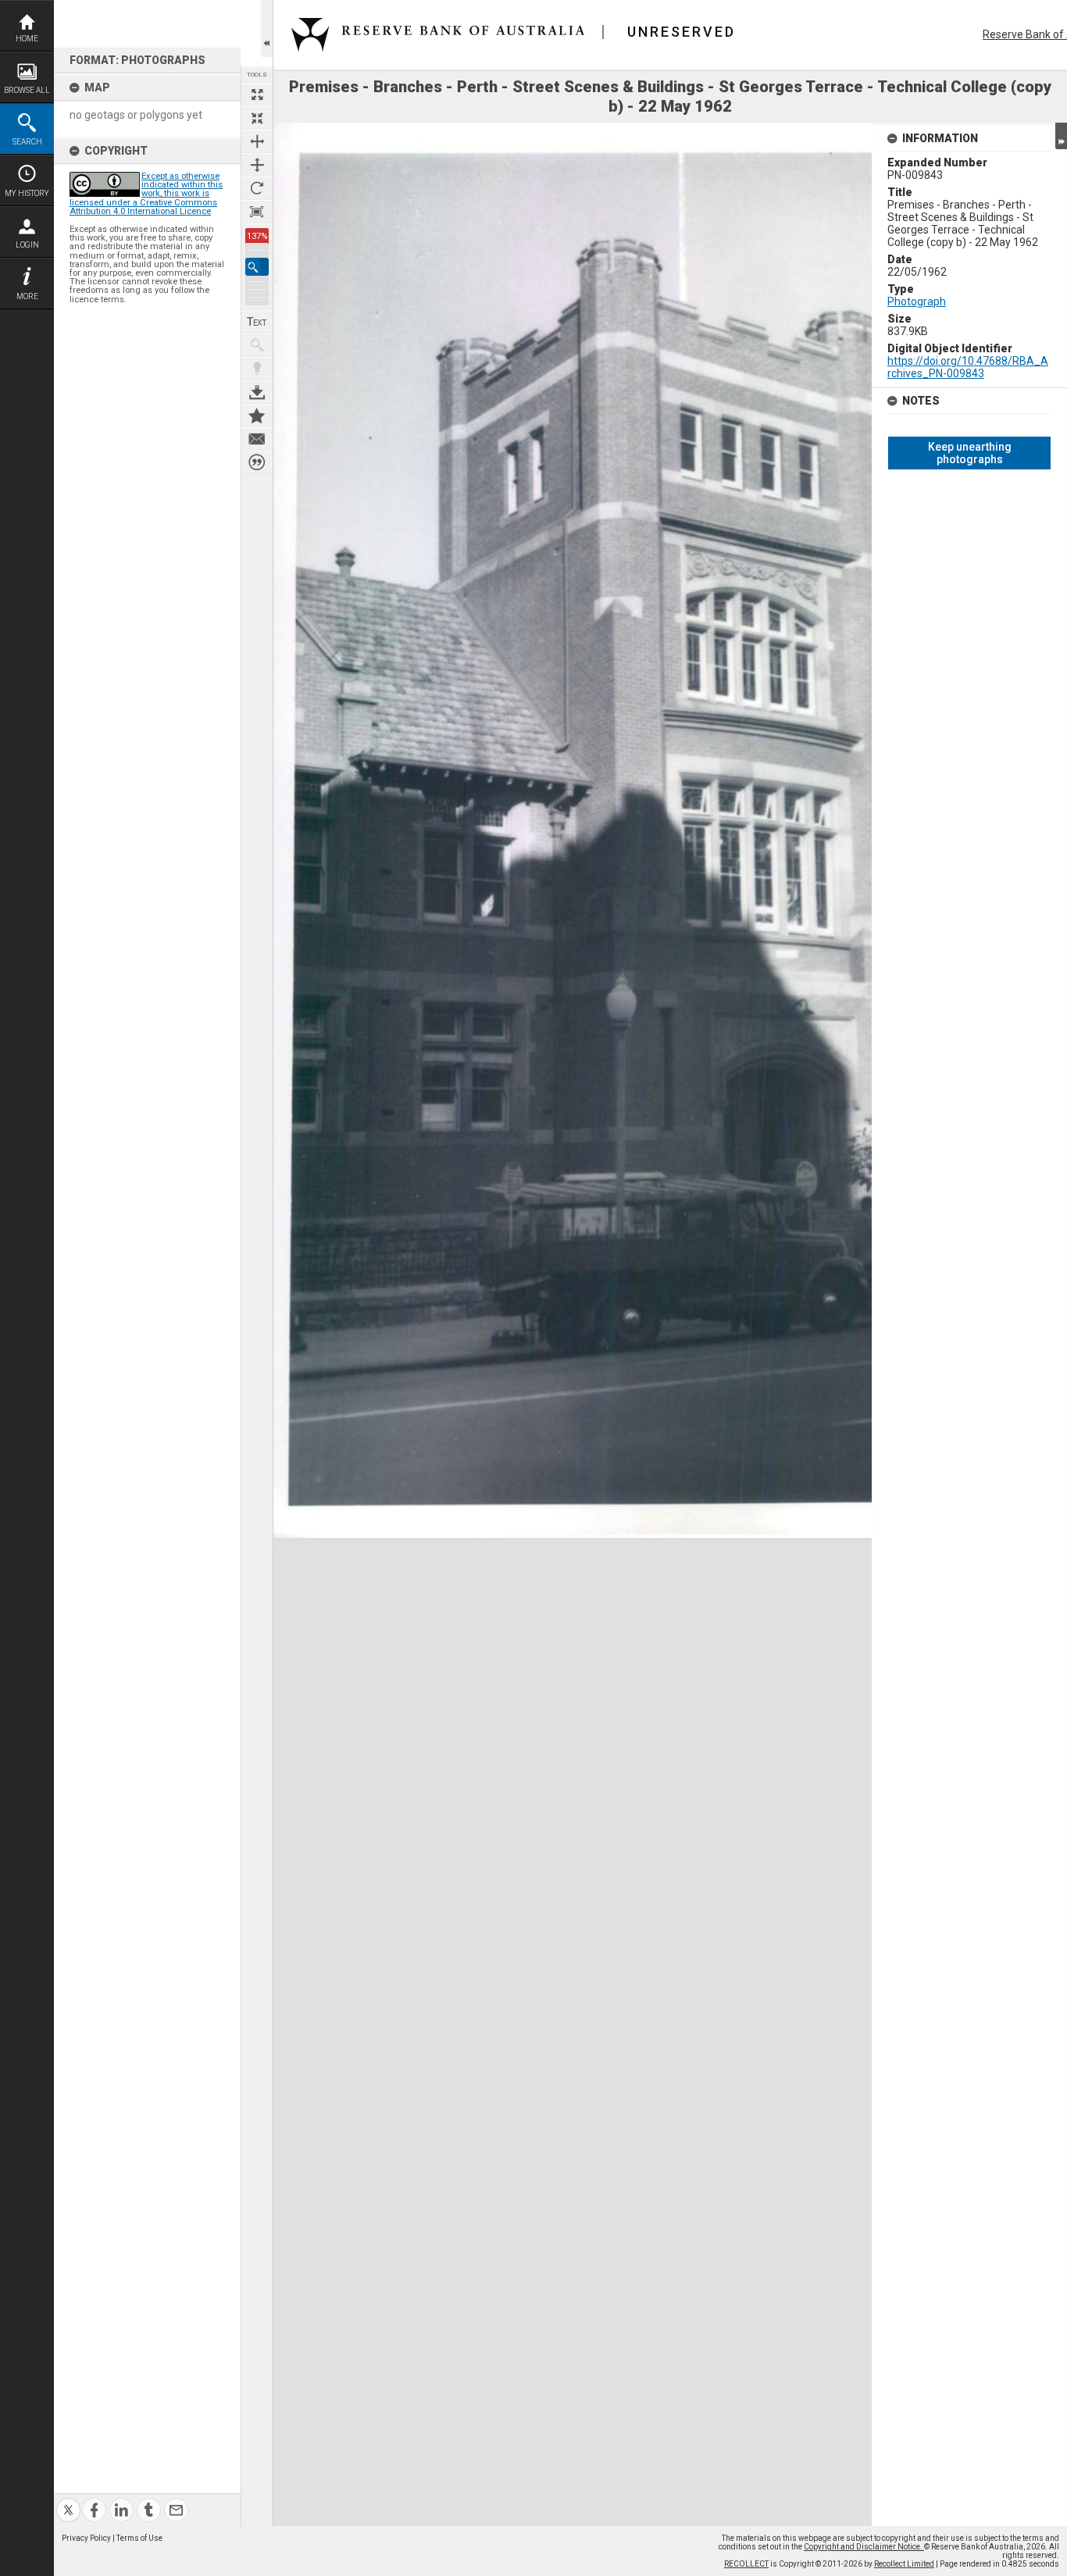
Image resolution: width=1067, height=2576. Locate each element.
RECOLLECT (746, 2564)
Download (257, 392)
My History (27, 193)
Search (27, 142)
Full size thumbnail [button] (257, 95)
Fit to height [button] (257, 165)
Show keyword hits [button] (257, 345)
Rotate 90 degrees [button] (257, 188)
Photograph (917, 301)
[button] (257, 267)
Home (27, 39)
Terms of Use (139, 2538)
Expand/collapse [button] (1061, 136)
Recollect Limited (904, 2564)
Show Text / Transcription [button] (257, 322)
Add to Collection (257, 416)
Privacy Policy (86, 2538)
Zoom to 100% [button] (257, 212)
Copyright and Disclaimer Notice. (864, 2547)
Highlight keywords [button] (257, 369)
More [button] (27, 296)
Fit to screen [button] (257, 118)
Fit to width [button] (257, 141)
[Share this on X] (68, 2501)
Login (27, 245)
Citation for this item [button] (257, 462)
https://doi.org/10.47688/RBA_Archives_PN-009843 (968, 367)
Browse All (27, 90)
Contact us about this (257, 439)
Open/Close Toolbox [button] (267, 29)
